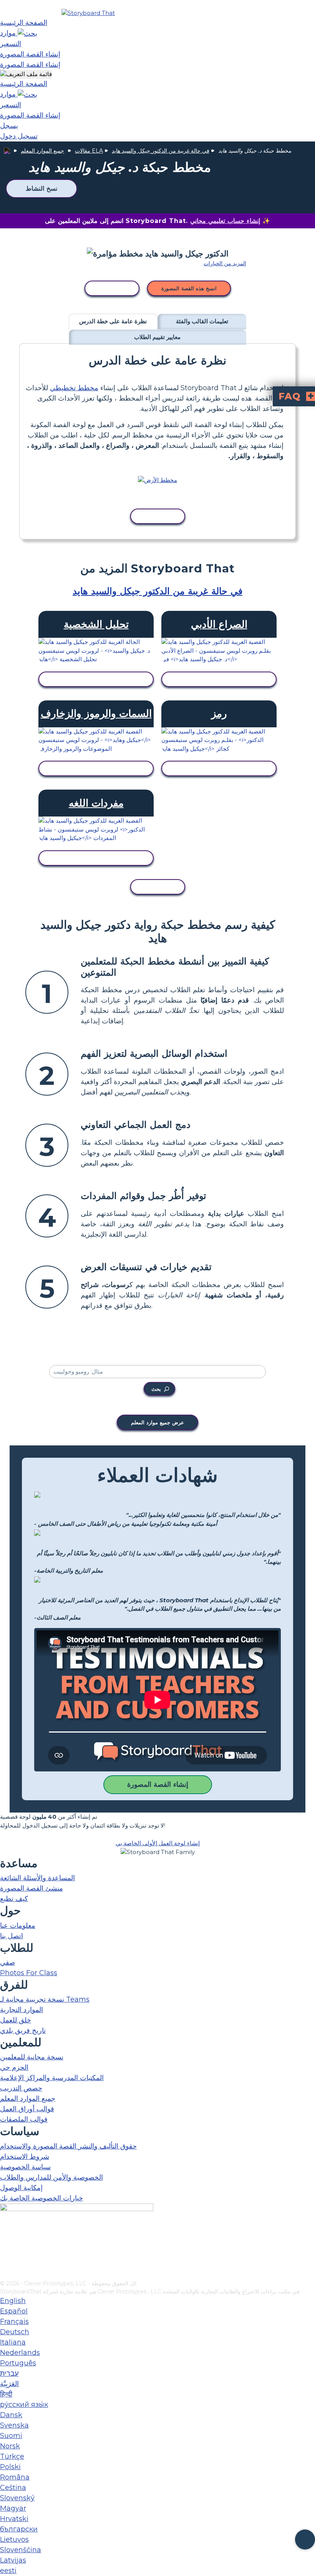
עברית (9, 2373)
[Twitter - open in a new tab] (5, 2262)
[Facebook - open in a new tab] (5, 2236)
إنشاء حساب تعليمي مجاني (225, 221)
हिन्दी (6, 2394)
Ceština (13, 2488)
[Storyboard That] (88, 13)
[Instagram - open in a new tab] (5, 2249)
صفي (7, 1962)
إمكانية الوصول (21, 2188)
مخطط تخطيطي (74, 388)
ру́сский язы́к (24, 2405)
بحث (156, 1389)
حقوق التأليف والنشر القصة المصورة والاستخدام (68, 2146)
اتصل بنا (12, 1936)
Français (14, 2322)
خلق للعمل (16, 2020)
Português (18, 2363)
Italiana (13, 2342)
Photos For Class (29, 1973)
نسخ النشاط (41, 189)
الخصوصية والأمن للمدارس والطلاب (51, 2177)
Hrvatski (14, 2519)
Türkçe (12, 2456)
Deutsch (15, 2332)
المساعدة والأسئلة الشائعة (37, 1878)
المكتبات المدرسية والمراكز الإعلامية (52, 2078)
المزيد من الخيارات (225, 263)
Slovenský (17, 2498)
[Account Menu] (26, 74)
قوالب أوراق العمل (27, 2109)
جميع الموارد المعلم (42, 151)
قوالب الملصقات (24, 2119)
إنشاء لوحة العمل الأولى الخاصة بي (158, 1843)
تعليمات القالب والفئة (202, 321)
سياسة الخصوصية (25, 2167)
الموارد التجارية (22, 2010)
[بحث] (27, 33)
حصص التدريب (21, 2088)
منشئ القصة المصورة (31, 1888)
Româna (15, 2477)
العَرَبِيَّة (9, 2384)
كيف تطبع (14, 1899)
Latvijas (13, 2560)
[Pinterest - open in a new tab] (5, 2274)
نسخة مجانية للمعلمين (32, 2057)
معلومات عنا (18, 1926)
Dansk (11, 2415)
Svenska (14, 2425)
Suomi (11, 2436)
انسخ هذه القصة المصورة (189, 288)
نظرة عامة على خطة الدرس (113, 321)
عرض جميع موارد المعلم (157, 1422)
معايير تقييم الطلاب (157, 337)
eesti (8, 2571)
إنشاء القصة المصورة (158, 1784)
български (19, 2529)
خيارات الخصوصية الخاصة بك (41, 2198)
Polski (10, 2467)
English (13, 2301)
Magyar (13, 2508)
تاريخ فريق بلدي (23, 2031)
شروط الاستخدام (25, 2157)
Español (14, 2311)
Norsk (10, 2446)
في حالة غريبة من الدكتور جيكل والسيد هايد (161, 151)
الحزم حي (14, 2067)
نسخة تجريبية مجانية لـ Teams (45, 1999)
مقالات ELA (89, 151)
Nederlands (20, 2353)
